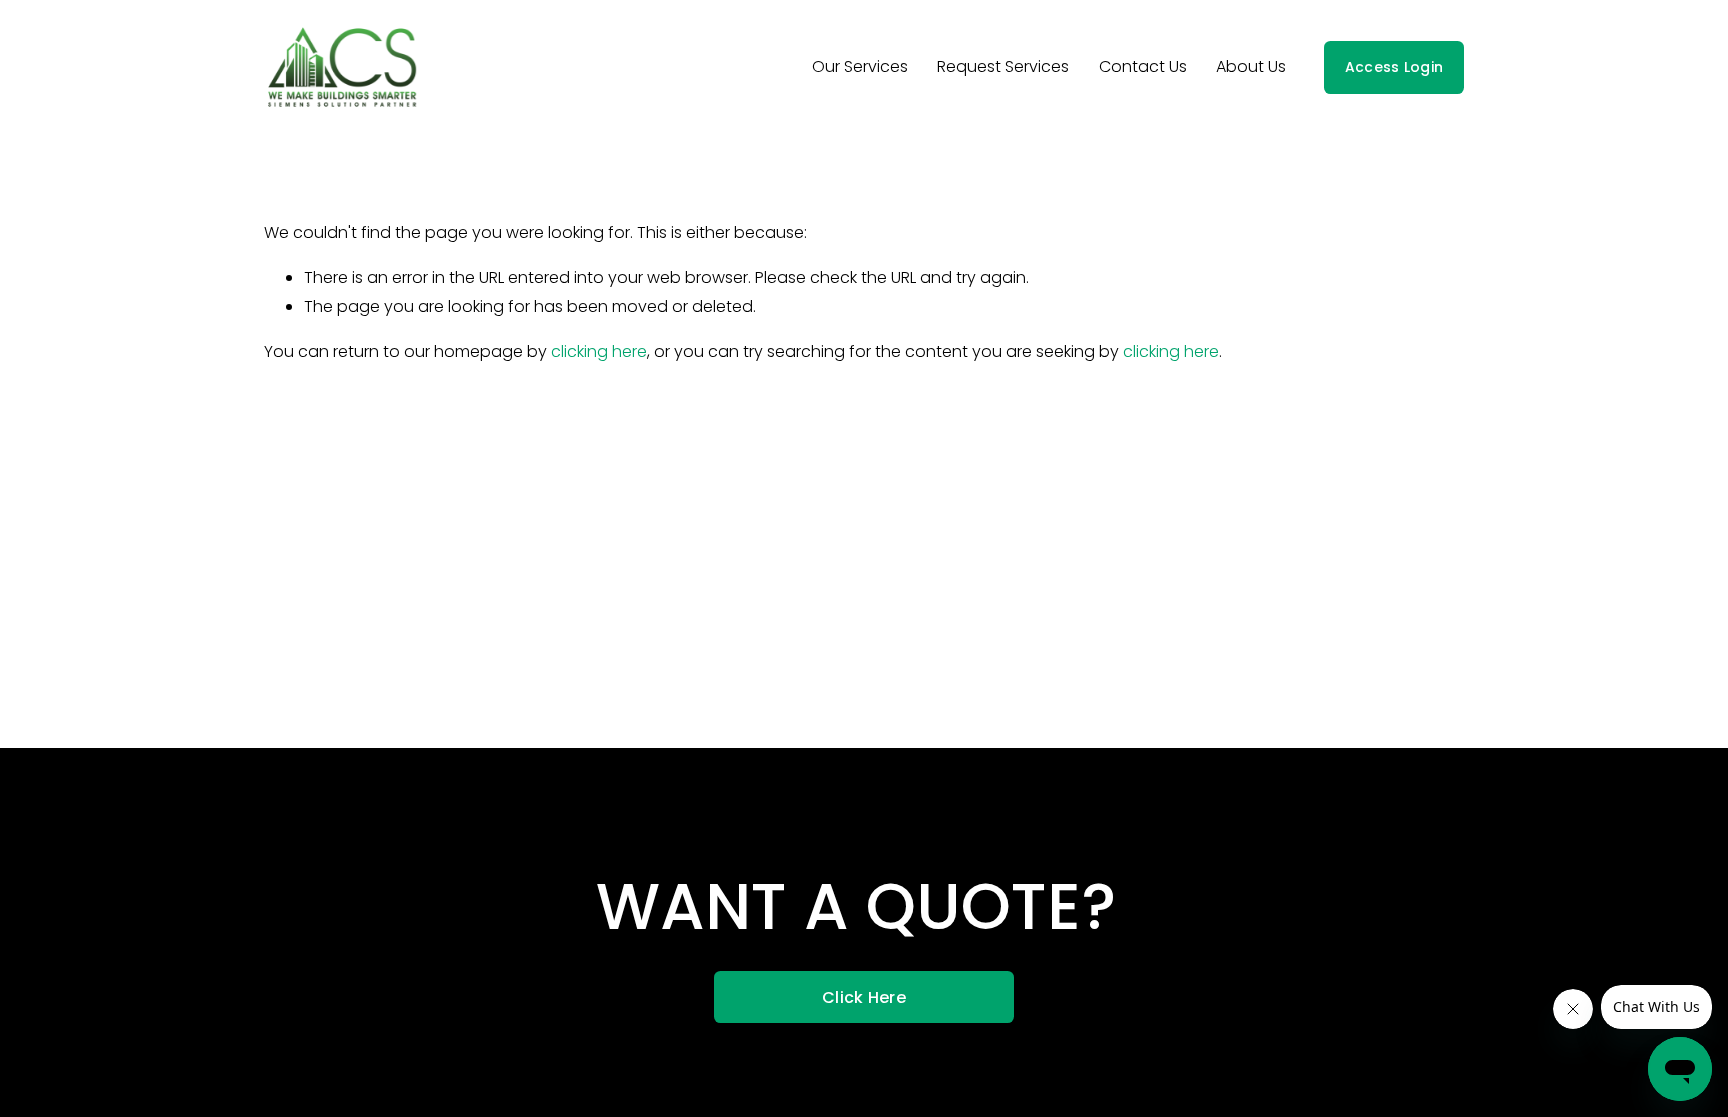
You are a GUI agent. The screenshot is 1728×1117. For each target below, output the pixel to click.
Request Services (1003, 66)
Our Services (860, 66)
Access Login (1394, 67)
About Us (1251, 66)
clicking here (599, 351)
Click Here (864, 997)
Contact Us (1143, 66)
